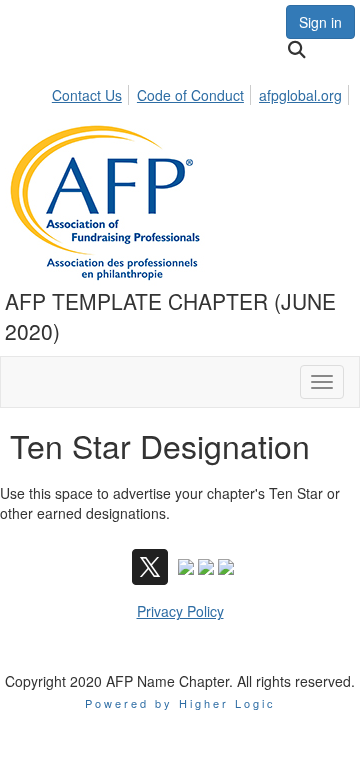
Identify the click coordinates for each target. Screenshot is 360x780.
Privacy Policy (180, 611)
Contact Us (87, 95)
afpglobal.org (300, 95)
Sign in (320, 22)
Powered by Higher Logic (180, 703)
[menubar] (202, 92)
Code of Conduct (190, 95)
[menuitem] (92, 92)
